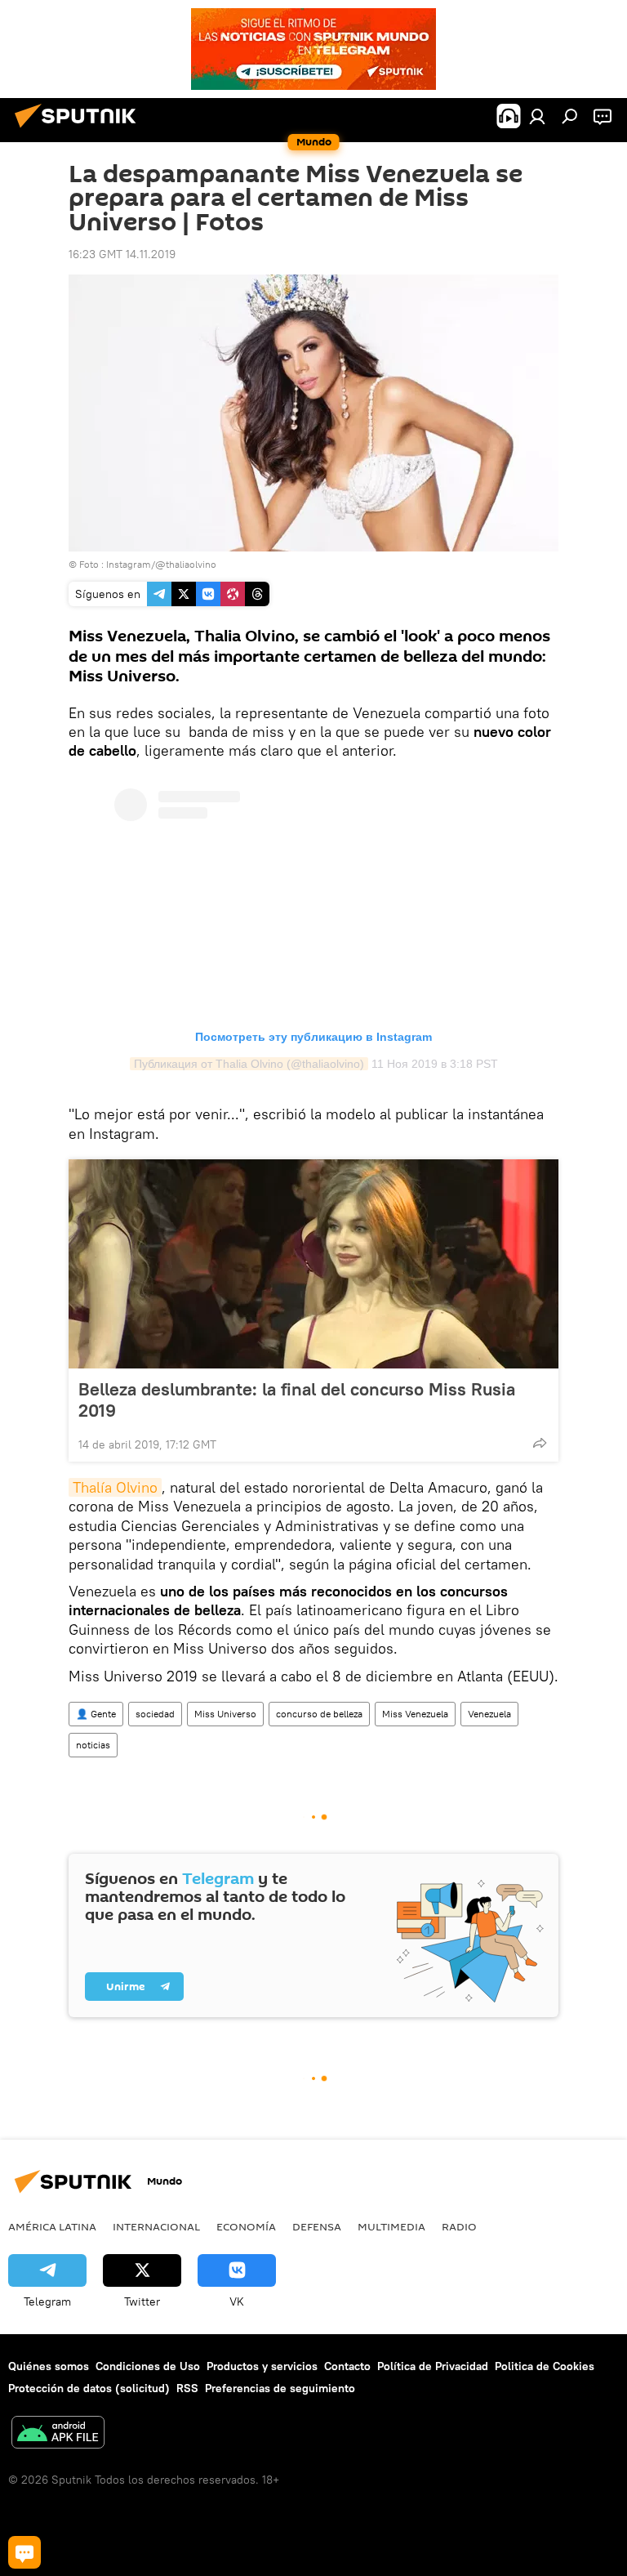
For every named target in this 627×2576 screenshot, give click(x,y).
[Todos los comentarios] (24, 2552)
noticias (93, 1745)
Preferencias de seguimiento (280, 2388)
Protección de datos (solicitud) (89, 2388)
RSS (187, 2388)
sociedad (155, 1714)
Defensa (317, 2226)
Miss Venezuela (415, 1714)
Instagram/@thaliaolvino (161, 564)
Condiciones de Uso (148, 2366)
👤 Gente (96, 1714)
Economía (246, 2226)
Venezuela (489, 1714)
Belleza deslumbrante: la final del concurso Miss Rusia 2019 (297, 1400)
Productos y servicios (262, 2366)
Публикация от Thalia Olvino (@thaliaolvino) (249, 1064)
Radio (459, 2226)
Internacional (156, 2226)
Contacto (347, 2366)
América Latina (52, 2226)
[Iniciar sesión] (537, 116)
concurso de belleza (319, 1714)
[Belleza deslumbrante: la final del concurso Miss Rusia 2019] (313, 1264)
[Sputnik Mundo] (80, 130)
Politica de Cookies (545, 2366)
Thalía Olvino (115, 1487)
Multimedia (391, 2226)
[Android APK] (58, 2434)
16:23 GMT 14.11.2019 (122, 254)
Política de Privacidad (433, 2366)
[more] (540, 1443)
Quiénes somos (49, 2366)
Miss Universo (225, 1714)
